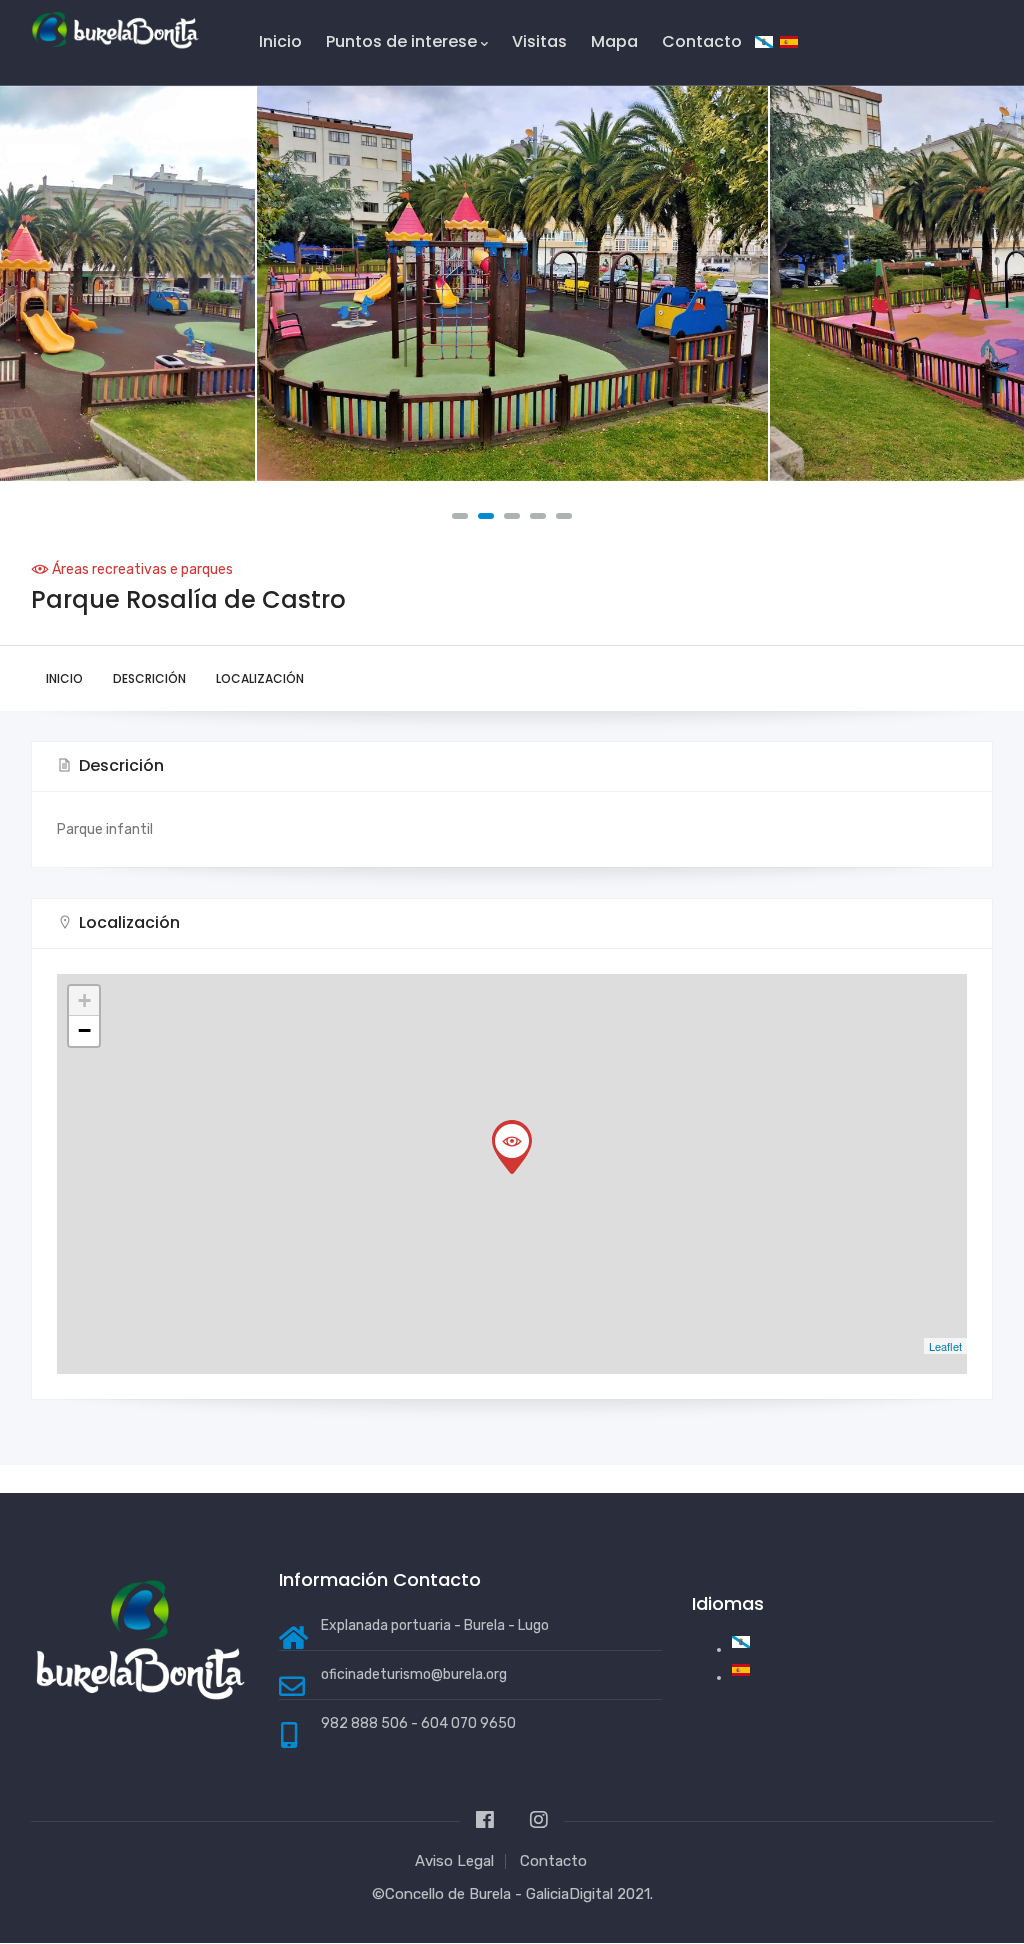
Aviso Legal (454, 1861)
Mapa (614, 41)
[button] (460, 516)
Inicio (280, 41)
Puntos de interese (401, 41)
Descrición (149, 678)
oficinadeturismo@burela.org (414, 1674)
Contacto (702, 41)
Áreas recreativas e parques (142, 569)
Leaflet (945, 1346)
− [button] (84, 1030)
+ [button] (84, 1000)
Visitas (539, 41)
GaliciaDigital (569, 1894)
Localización (260, 678)
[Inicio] (115, 30)
